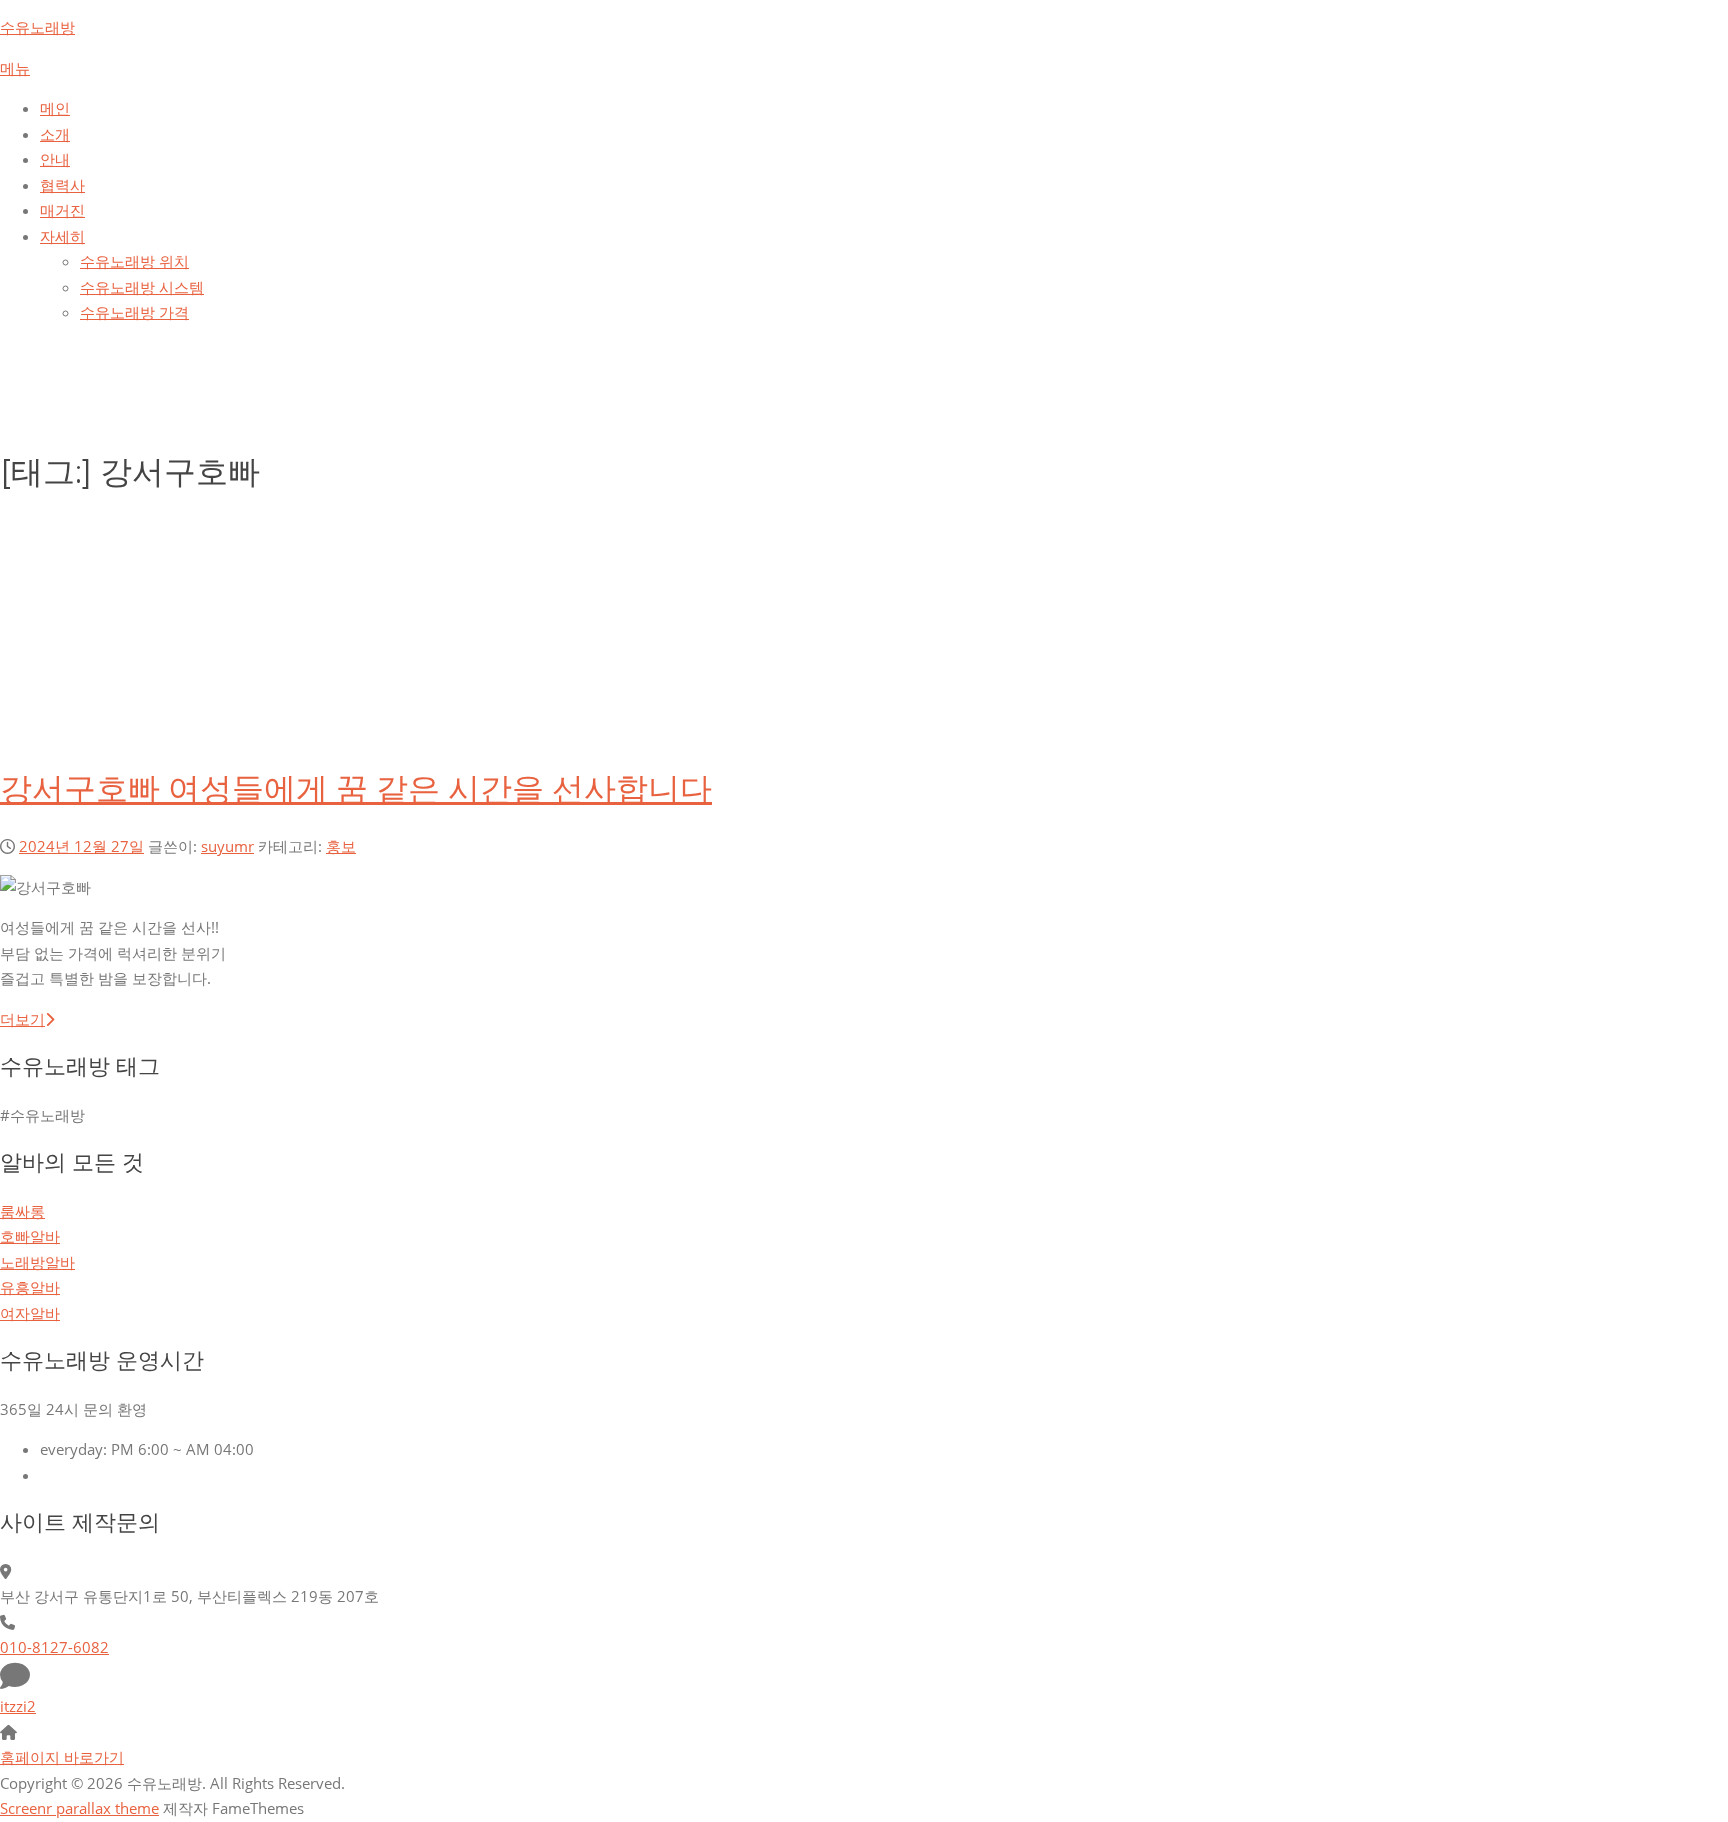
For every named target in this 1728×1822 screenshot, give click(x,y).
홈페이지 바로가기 (62, 1757)
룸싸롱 (22, 1211)
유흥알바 (30, 1287)
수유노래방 (37, 27)
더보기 (22, 1019)
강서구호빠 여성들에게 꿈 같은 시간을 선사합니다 (356, 788)
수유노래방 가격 (134, 312)
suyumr (227, 846)
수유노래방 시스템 (142, 287)
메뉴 (15, 68)
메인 (55, 108)
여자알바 (30, 1313)
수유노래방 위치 (134, 261)
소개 (55, 134)
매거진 (62, 210)
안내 (55, 159)
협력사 (62, 185)
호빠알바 (30, 1236)
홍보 (341, 846)
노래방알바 (37, 1262)
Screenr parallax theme (79, 1808)
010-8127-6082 (54, 1647)
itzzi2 (18, 1706)
